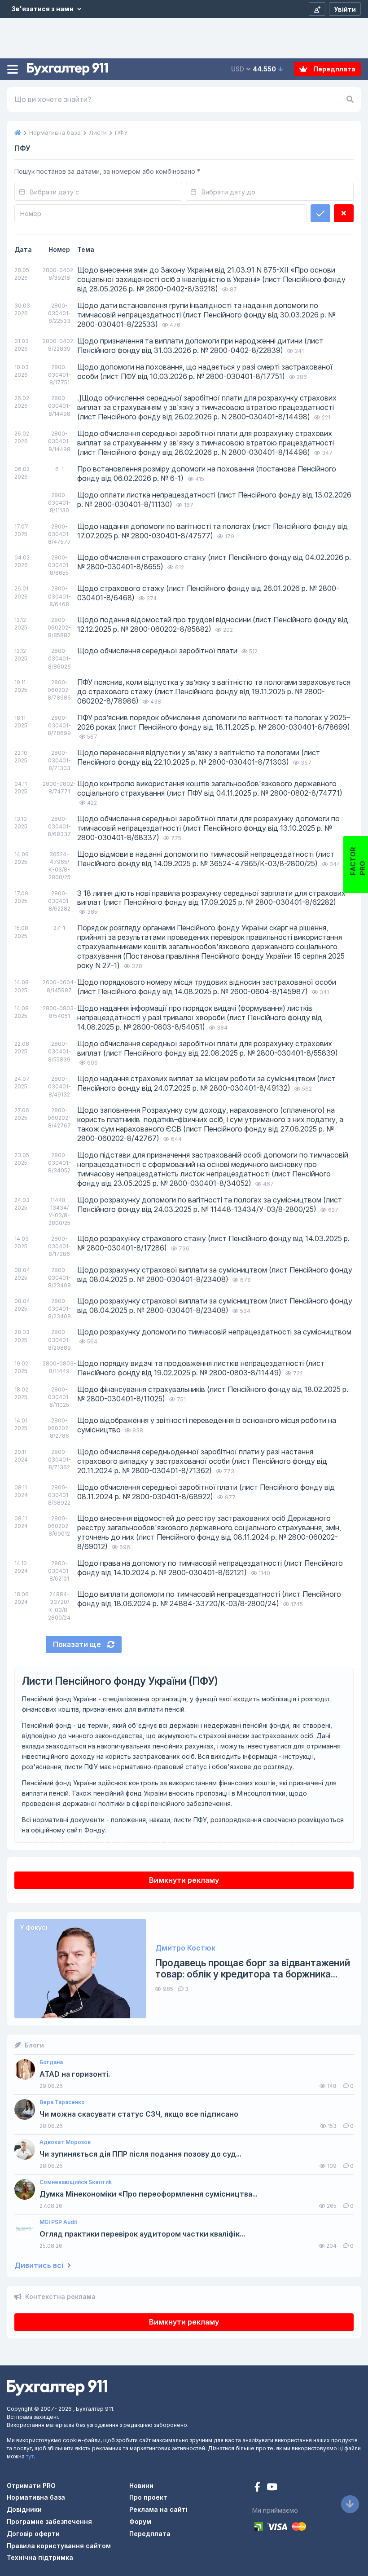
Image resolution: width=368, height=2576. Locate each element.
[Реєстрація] (317, 9)
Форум (140, 2521)
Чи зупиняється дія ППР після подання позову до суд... (140, 2154)
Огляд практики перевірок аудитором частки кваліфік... (142, 2234)
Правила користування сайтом (59, 2546)
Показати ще (78, 1644)
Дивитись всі (40, 2266)
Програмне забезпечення (49, 2521)
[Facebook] (258, 2488)
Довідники (24, 2509)
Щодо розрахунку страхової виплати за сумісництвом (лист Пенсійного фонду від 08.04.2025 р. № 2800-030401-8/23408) (215, 1275)
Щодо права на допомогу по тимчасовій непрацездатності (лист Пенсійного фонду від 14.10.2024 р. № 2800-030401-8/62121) (210, 1568)
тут (30, 2456)
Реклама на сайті (158, 2509)
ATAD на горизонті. (75, 2074)
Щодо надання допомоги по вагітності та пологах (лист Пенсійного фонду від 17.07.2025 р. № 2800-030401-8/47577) (212, 531)
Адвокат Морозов (65, 2142)
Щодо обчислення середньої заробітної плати (158, 651)
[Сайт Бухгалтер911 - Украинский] (57, 2387)
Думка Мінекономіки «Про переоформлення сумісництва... (149, 2194)
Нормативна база (36, 2497)
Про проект (148, 2497)
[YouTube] (272, 2488)
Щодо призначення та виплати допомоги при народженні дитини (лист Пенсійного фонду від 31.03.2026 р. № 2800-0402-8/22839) (200, 346)
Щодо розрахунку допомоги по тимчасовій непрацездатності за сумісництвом (214, 1332)
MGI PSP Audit (58, 2222)
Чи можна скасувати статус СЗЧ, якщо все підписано (139, 2114)
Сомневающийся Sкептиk (76, 2182)
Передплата (334, 69)
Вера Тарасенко (62, 2102)
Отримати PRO (31, 2486)
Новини (141, 2486)
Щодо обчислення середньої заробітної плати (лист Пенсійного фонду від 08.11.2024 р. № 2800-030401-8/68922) (206, 1492)
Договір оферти (33, 2534)
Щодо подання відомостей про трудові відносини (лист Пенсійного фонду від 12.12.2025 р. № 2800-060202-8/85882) (213, 624)
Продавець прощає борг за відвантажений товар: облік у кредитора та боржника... (253, 1968)
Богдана (51, 2062)
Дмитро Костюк (185, 1948)
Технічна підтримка (40, 2557)
